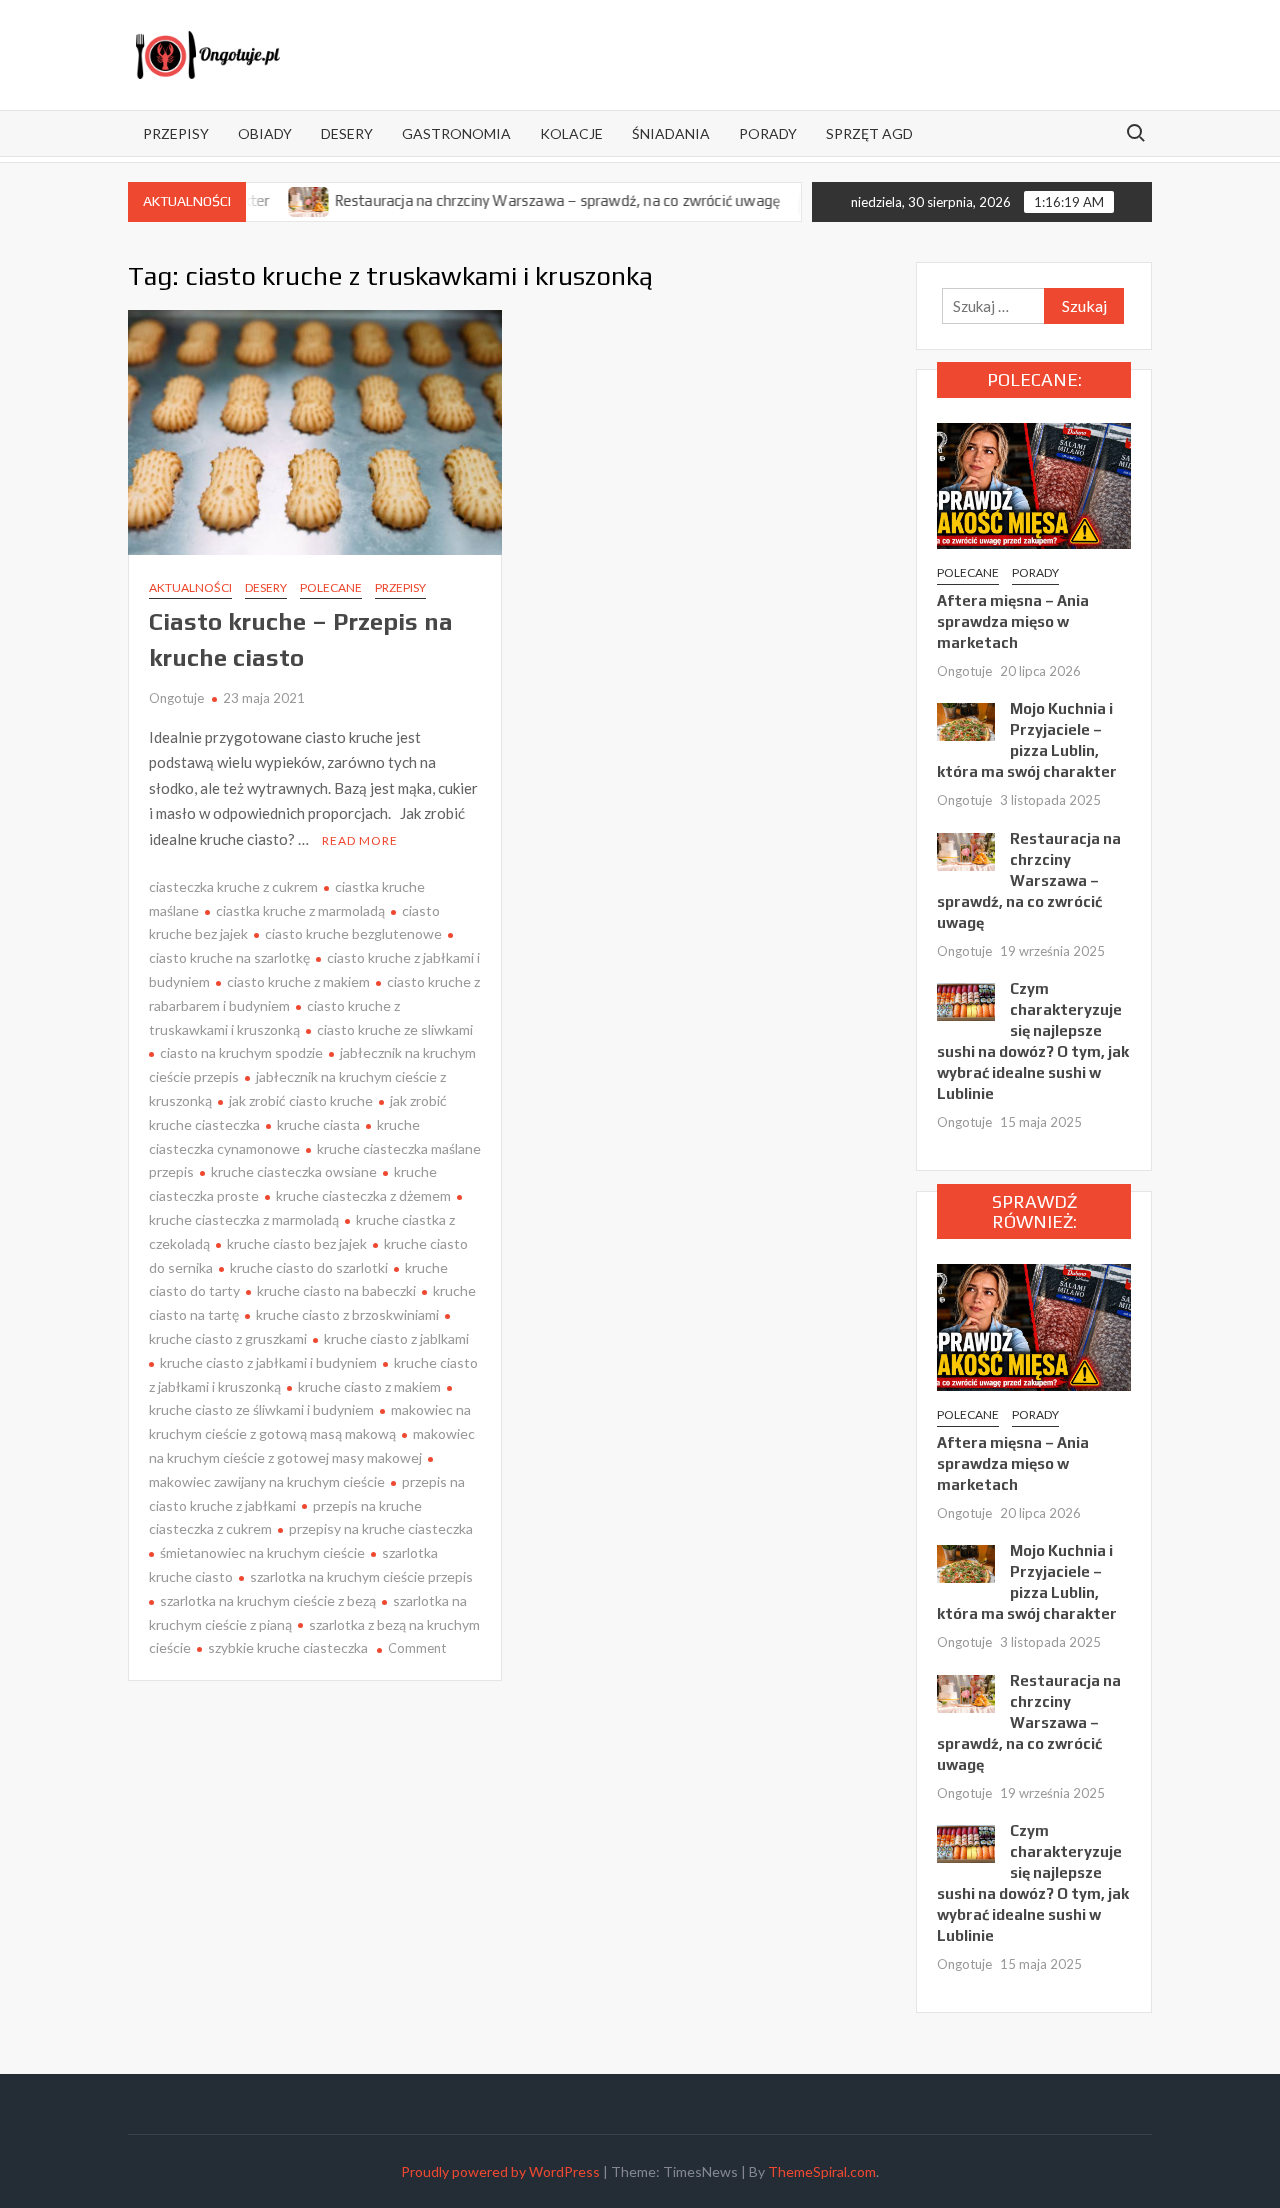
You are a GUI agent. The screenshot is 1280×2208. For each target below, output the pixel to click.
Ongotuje (176, 698)
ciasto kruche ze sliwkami (395, 1029)
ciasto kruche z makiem (298, 981)
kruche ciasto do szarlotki (309, 1267)
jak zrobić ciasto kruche (301, 1100)
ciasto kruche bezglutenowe (353, 933)
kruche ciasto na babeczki (336, 1290)
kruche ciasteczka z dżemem (363, 1195)
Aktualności (190, 587)
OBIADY (265, 133)
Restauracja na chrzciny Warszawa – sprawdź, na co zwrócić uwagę (509, 200)
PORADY (768, 133)
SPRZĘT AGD (869, 133)
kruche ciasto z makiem (369, 1386)
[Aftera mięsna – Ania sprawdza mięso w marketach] (1034, 484)
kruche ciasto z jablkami (396, 1338)
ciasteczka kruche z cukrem (233, 886)
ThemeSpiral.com (822, 2171)
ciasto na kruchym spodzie (241, 1052)
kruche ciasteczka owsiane (294, 1171)
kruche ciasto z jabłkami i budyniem (268, 1362)
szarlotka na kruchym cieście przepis (361, 1576)
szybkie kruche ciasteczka (288, 1647)
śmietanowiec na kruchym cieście (262, 1552)
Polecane (331, 587)
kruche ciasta (318, 1124)
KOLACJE (571, 133)
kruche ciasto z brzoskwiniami (347, 1314)
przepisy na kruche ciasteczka (381, 1528)
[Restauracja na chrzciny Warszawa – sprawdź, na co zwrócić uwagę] (966, 850)
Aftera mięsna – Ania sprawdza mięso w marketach (1013, 621)
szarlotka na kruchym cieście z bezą (268, 1600)
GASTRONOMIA (456, 133)
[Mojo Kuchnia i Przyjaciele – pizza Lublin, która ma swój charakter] (966, 720)
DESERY (347, 133)
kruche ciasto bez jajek (297, 1243)
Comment (417, 1648)
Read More (360, 840)
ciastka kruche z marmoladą (300, 910)
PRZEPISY (176, 133)
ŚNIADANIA (671, 133)
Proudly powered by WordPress (500, 2171)
